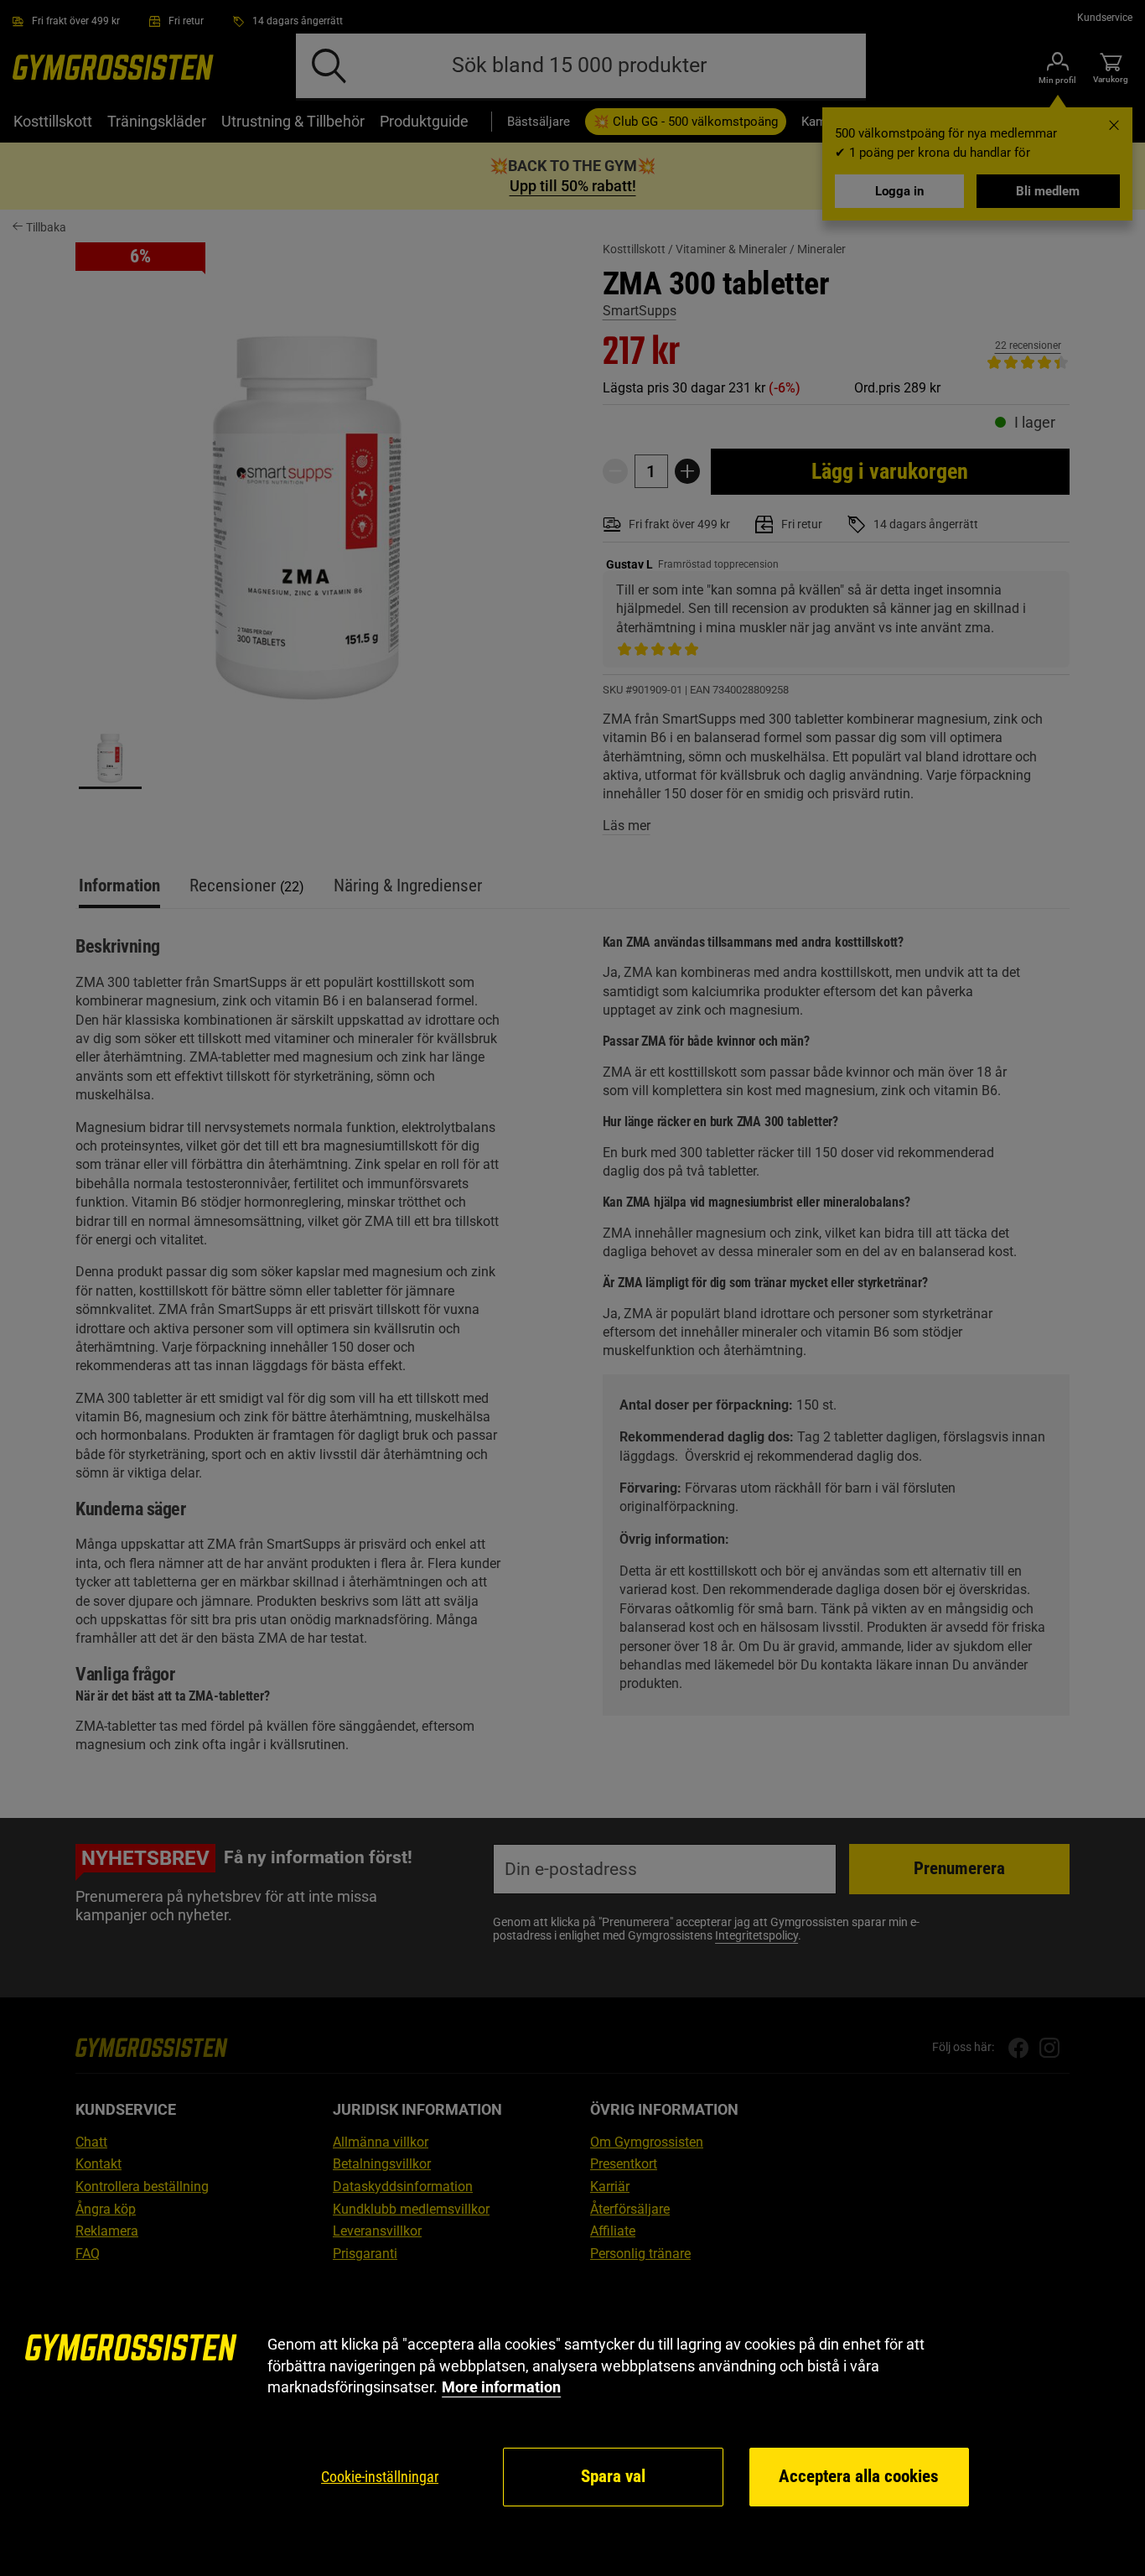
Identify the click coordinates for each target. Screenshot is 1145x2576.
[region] (572, 2421)
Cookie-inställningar (380, 2477)
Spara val (613, 2476)
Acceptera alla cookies (859, 2476)
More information (501, 2387)
